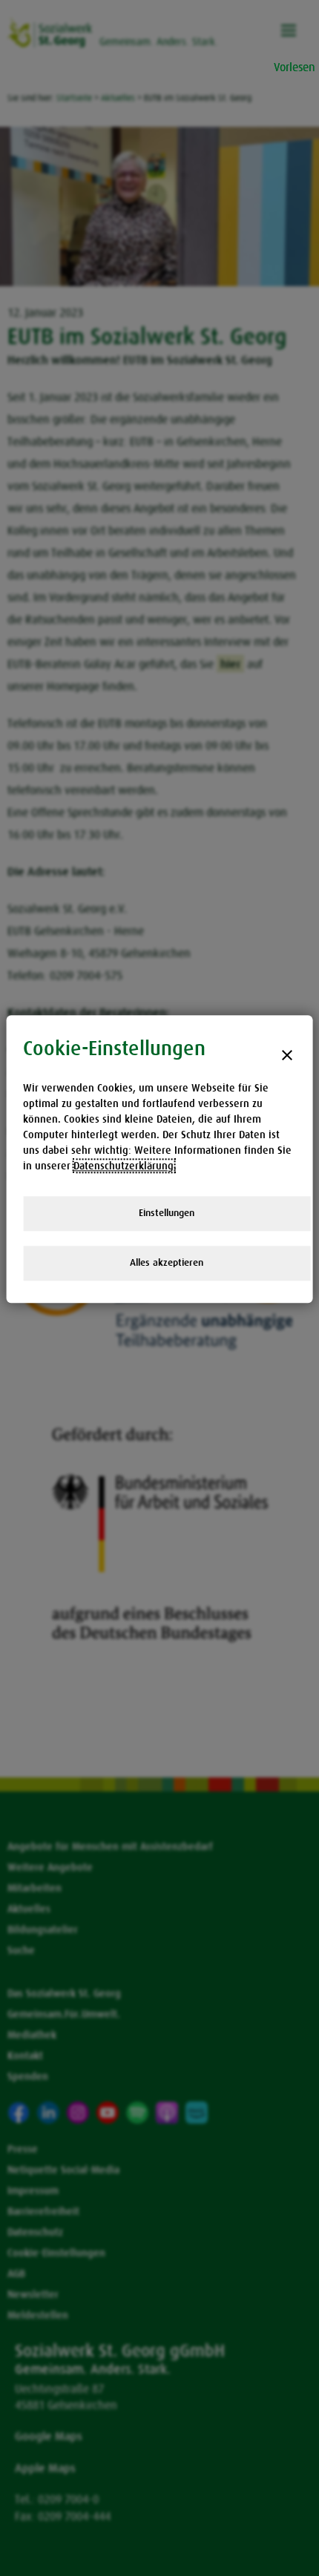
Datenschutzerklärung (124, 1166)
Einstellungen (167, 1213)
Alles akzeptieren (167, 1262)
